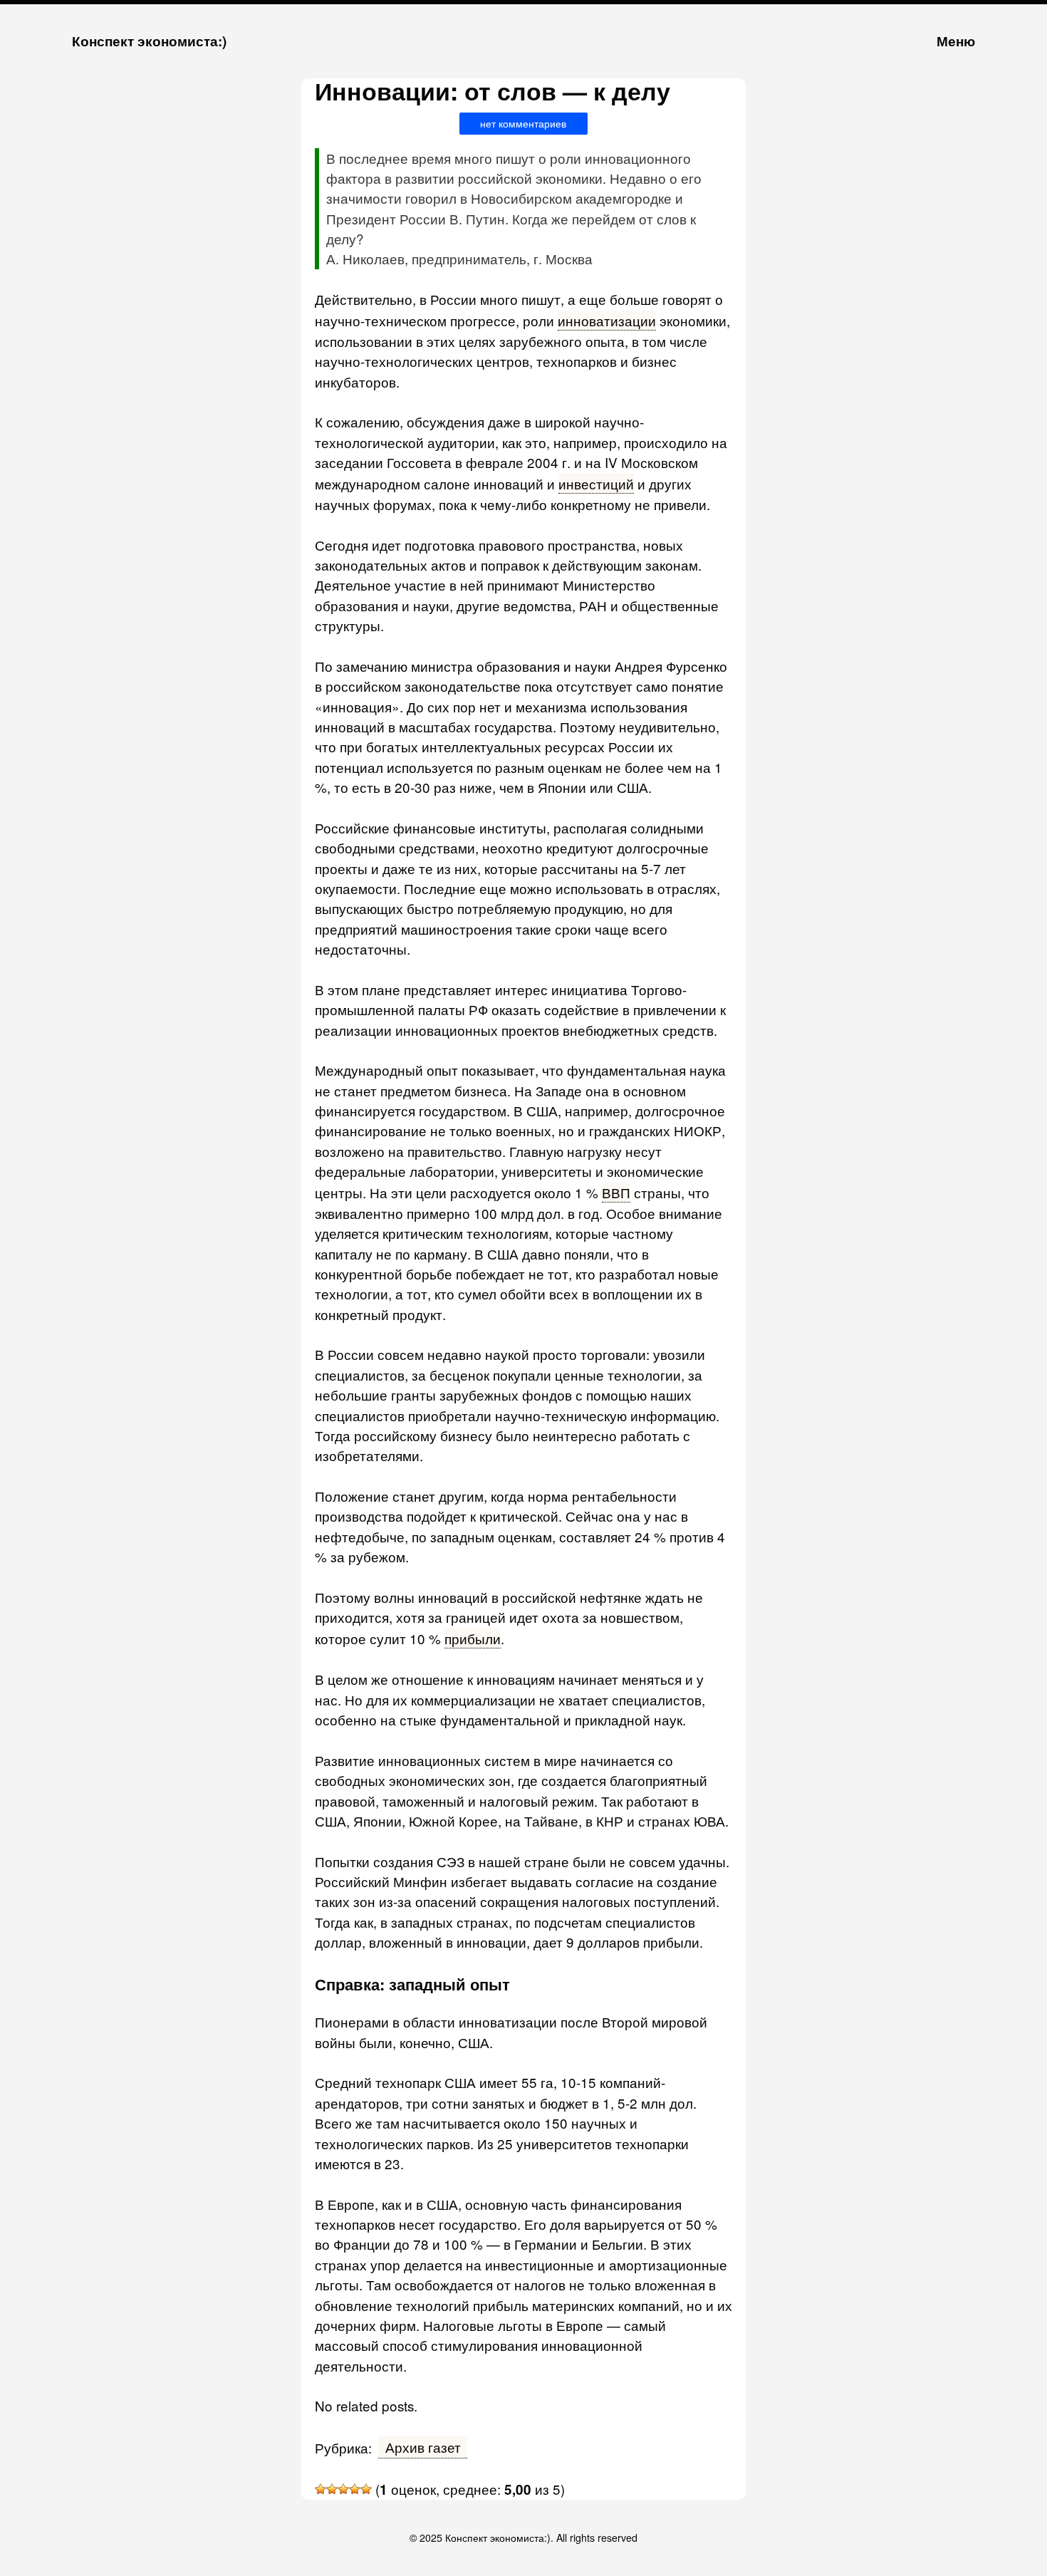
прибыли (473, 1638)
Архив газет (423, 2447)
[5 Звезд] (366, 2489)
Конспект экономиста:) (149, 41)
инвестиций (596, 483)
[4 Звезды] (355, 2489)
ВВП (616, 1192)
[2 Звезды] (332, 2489)
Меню (956, 41)
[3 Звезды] (343, 2489)
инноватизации (607, 320)
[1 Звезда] (321, 2489)
